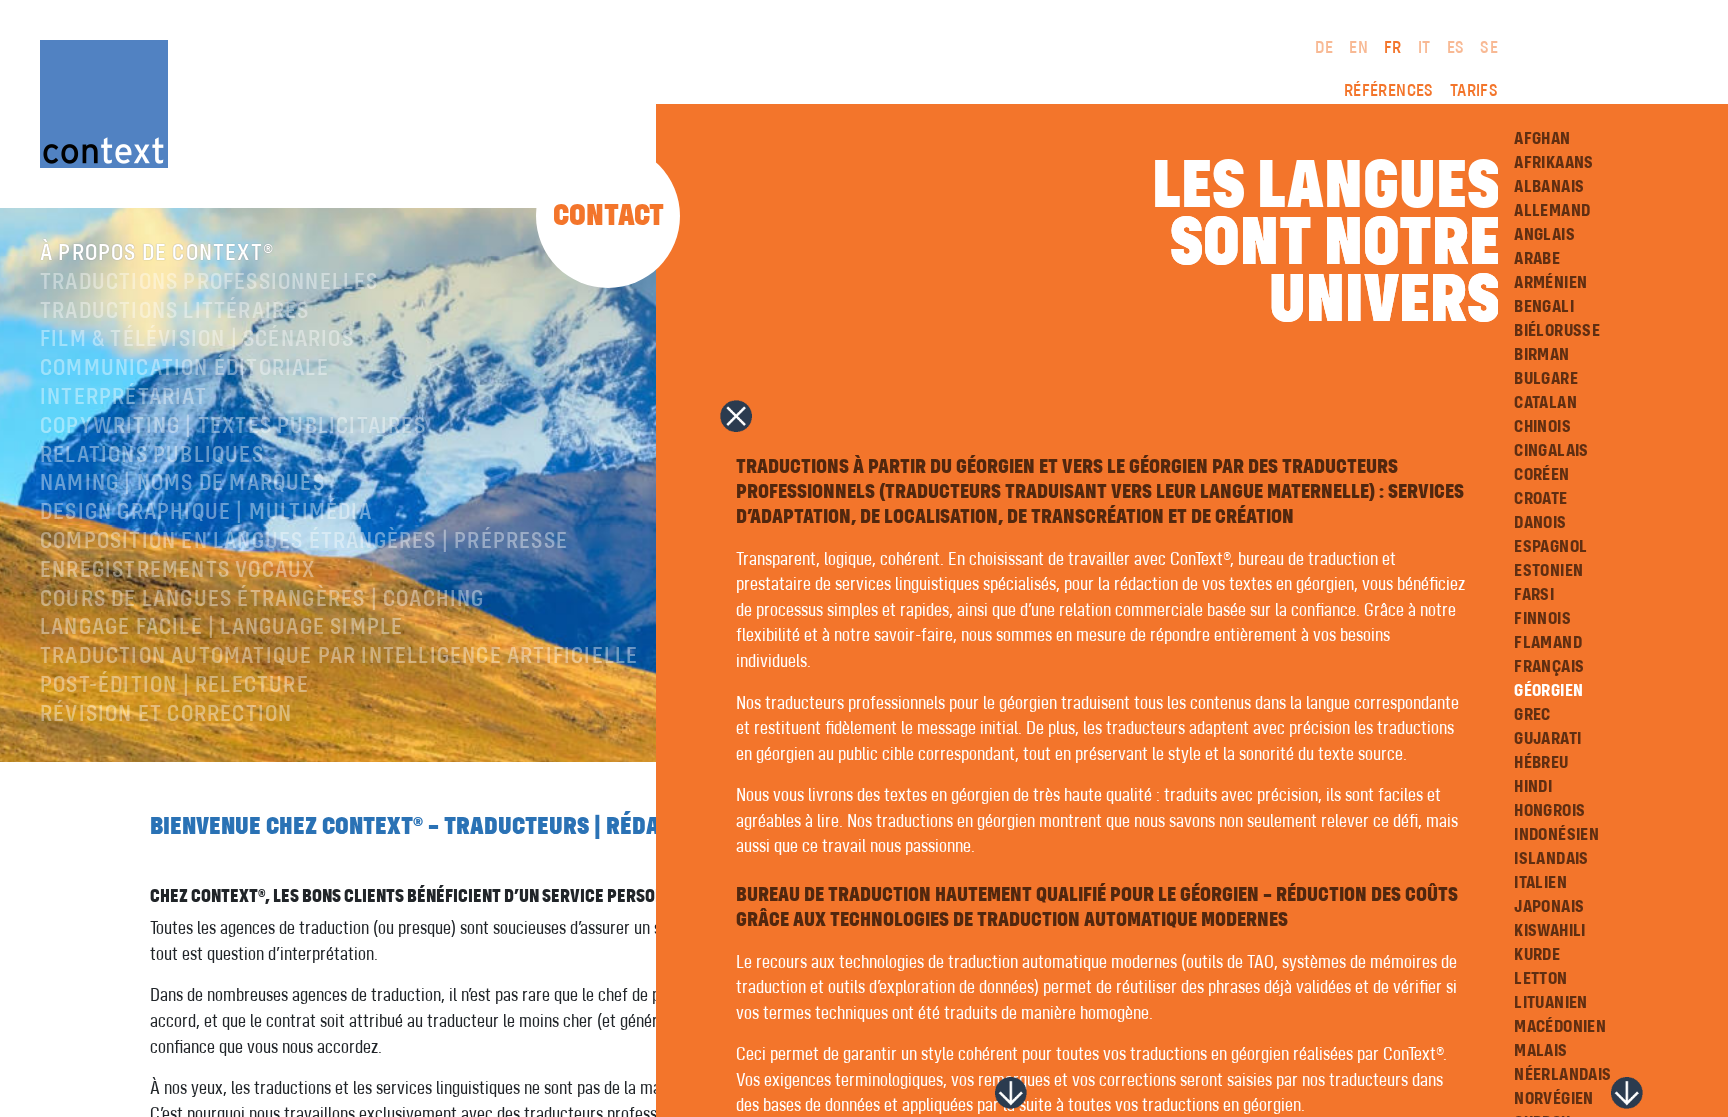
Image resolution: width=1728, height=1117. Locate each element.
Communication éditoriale (184, 369)
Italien (1540, 883)
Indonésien (1556, 835)
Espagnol (1550, 547)
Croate (1540, 499)
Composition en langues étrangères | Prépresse (304, 542)
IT (1424, 48)
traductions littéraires (175, 312)
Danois (1540, 523)
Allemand (1552, 211)
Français (1549, 667)
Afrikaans (1554, 163)
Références (1389, 91)
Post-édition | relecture (174, 686)
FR (1393, 48)
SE (1489, 48)
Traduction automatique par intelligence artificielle (339, 657)
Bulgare (1546, 379)
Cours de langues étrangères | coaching (262, 600)
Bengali (1544, 307)
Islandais (1551, 859)
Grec (1532, 715)
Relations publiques (152, 456)
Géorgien (1548, 691)
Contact (608, 216)
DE (1324, 48)
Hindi (1533, 787)
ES (1456, 48)
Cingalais (1551, 451)
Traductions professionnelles (209, 283)
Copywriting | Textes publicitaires (233, 427)
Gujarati (1547, 739)
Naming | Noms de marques (182, 484)
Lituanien (1551, 1003)
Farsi (1534, 595)
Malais (1540, 1051)
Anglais (1544, 235)
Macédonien (1560, 1027)
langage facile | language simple (221, 628)
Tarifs (1474, 91)
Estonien (1548, 571)
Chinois (1542, 427)
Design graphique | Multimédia (206, 513)
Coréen (1541, 475)
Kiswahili (1550, 931)
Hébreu (1541, 763)
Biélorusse (1557, 331)
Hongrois (1549, 811)
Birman (1541, 355)
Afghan (1542, 139)
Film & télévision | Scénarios (197, 340)
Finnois (1542, 619)
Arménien (1550, 283)
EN (1358, 48)
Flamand (1548, 643)
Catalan (1545, 403)
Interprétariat (123, 398)
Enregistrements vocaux (177, 571)
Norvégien (1554, 1099)
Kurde (1537, 955)
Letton (1540, 979)
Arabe (1537, 259)
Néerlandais (1562, 1075)
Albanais (1549, 187)
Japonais (1549, 907)
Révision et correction (166, 715)
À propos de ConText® (157, 254)
